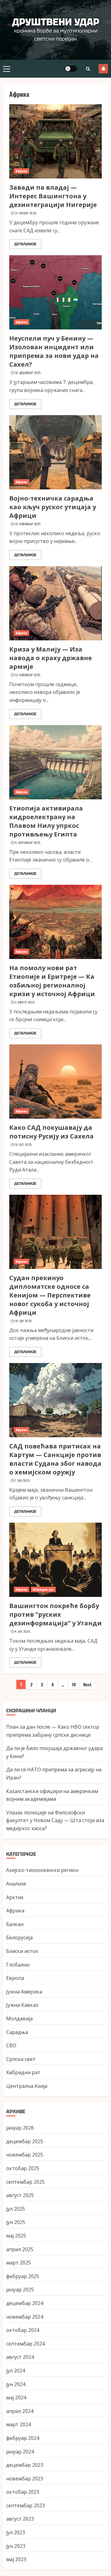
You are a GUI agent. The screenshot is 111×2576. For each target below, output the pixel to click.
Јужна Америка (24, 1992)
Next (87, 1684)
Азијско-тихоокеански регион (42, 1870)
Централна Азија (27, 2086)
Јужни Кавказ (22, 2005)
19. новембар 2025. (28, 524)
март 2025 (18, 2263)
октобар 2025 (23, 2168)
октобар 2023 (23, 2492)
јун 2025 (16, 2222)
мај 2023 (16, 2559)
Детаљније (25, 244)
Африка (22, 171)
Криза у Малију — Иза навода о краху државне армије (51, 658)
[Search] (88, 69)
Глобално (18, 1965)
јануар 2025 (20, 2290)
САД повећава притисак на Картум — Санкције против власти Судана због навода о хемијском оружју (55, 1459)
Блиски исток (22, 1951)
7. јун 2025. (23, 1481)
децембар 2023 (25, 2465)
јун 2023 (16, 2546)
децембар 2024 (25, 2303)
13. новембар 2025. (28, 675)
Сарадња (17, 2032)
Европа (15, 1978)
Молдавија (19, 2019)
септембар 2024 (25, 2344)
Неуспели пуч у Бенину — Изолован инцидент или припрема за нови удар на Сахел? (54, 351)
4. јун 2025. (23, 1632)
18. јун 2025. (24, 1321)
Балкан (15, 1924)
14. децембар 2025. (28, 373)
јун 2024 (16, 2384)
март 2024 (18, 2424)
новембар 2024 (25, 2317)
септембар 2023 (25, 2505)
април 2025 (20, 2249)
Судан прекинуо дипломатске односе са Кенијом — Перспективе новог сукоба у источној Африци (50, 1295)
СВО (11, 2045)
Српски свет (21, 2059)
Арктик (15, 1897)
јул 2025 (16, 2209)
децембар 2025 (25, 2141)
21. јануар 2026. (26, 213)
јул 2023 (16, 2532)
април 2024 (20, 2411)
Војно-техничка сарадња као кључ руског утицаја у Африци (53, 507)
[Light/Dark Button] (71, 69)
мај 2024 (16, 2398)
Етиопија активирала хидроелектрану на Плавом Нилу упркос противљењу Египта (46, 821)
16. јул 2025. (24, 1145)
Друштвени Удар (56, 22)
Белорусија (19, 1937)
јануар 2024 (20, 2452)
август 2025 (20, 2195)
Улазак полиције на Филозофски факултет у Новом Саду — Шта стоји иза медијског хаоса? (55, 1820)
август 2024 (20, 2357)
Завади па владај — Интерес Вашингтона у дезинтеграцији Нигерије (53, 196)
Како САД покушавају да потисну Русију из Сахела (51, 1132)
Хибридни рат (43, 1589)
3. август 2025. (25, 1002)
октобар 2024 (23, 2330)
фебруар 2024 (23, 2438)
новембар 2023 (25, 2479)
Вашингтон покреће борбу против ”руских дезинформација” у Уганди (55, 1614)
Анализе (16, 1884)
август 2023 (20, 2519)
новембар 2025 (25, 2155)
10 (74, 1684)
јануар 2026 (20, 2128)
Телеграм (103, 69)
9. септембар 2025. (28, 843)
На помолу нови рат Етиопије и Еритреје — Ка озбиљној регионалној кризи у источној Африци (52, 981)
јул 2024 (16, 2371)
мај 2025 (16, 2236)
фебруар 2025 (23, 2276)
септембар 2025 (25, 2182)
